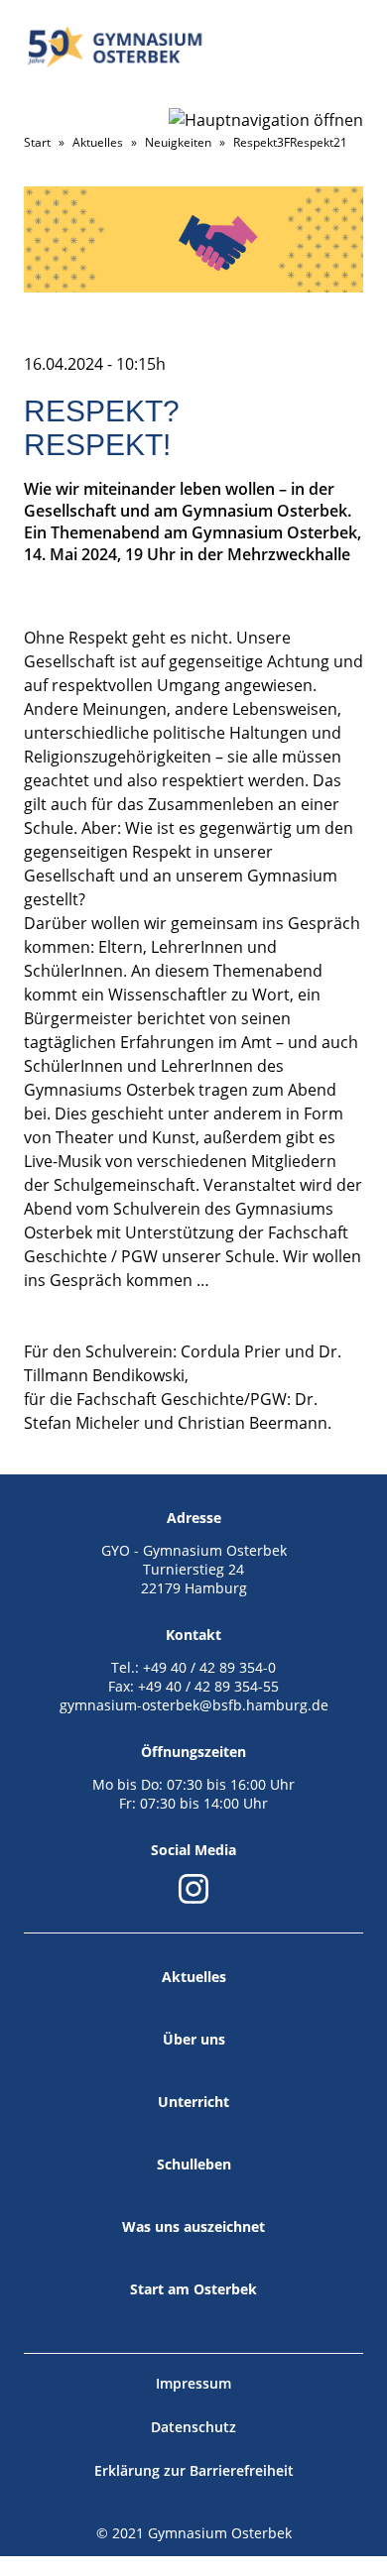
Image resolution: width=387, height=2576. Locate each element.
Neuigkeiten (178, 142)
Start (37, 142)
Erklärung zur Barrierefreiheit (194, 2470)
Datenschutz (193, 2427)
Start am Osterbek (193, 2289)
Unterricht (193, 2102)
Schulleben (194, 2164)
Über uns (194, 2039)
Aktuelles (98, 142)
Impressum (193, 2383)
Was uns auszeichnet (193, 2226)
